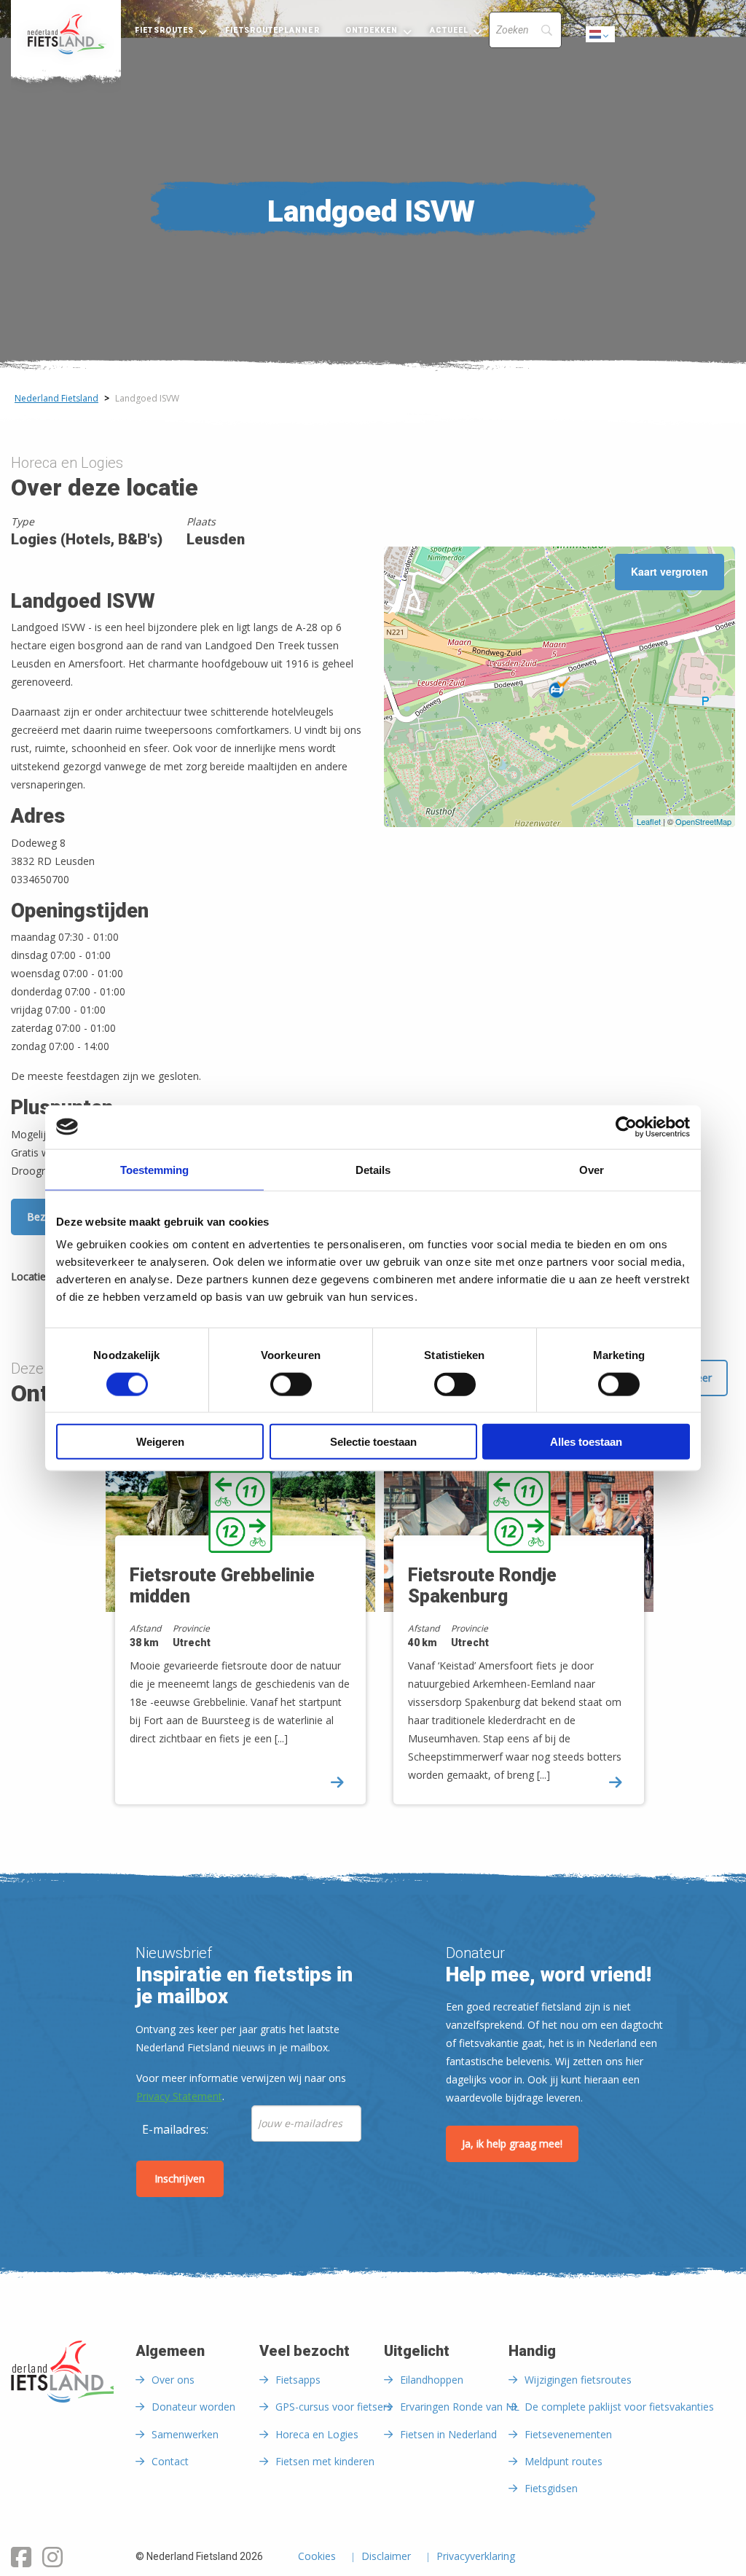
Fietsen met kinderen (325, 2461)
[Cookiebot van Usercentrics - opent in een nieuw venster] (626, 1127)
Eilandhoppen (432, 2380)
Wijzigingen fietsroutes (578, 2380)
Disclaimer (386, 2557)
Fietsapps (298, 2380)
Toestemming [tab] (154, 1169)
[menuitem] (66, 34)
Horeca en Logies (317, 2434)
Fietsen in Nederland (448, 2434)
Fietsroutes (164, 30)
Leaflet (649, 821)
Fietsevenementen (568, 2434)
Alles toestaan (586, 1442)
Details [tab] (373, 1169)
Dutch (601, 38)
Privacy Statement (179, 2096)
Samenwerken (185, 2434)
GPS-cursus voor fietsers (334, 2407)
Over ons (173, 2380)
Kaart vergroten (670, 571)
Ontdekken (372, 30)
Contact (170, 2461)
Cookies (317, 2557)
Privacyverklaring (476, 2557)
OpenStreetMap (703, 821)
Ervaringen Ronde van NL (460, 2407)
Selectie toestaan (373, 1442)
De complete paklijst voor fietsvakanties (619, 2407)
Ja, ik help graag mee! (512, 2144)
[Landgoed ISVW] (559, 687)
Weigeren (160, 1442)
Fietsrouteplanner (272, 30)
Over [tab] (592, 1169)
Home (66, 34)
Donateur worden (193, 2407)
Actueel (449, 30)
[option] (234, 1624)
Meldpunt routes (564, 2461)
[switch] (291, 1390)
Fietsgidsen (551, 2488)
